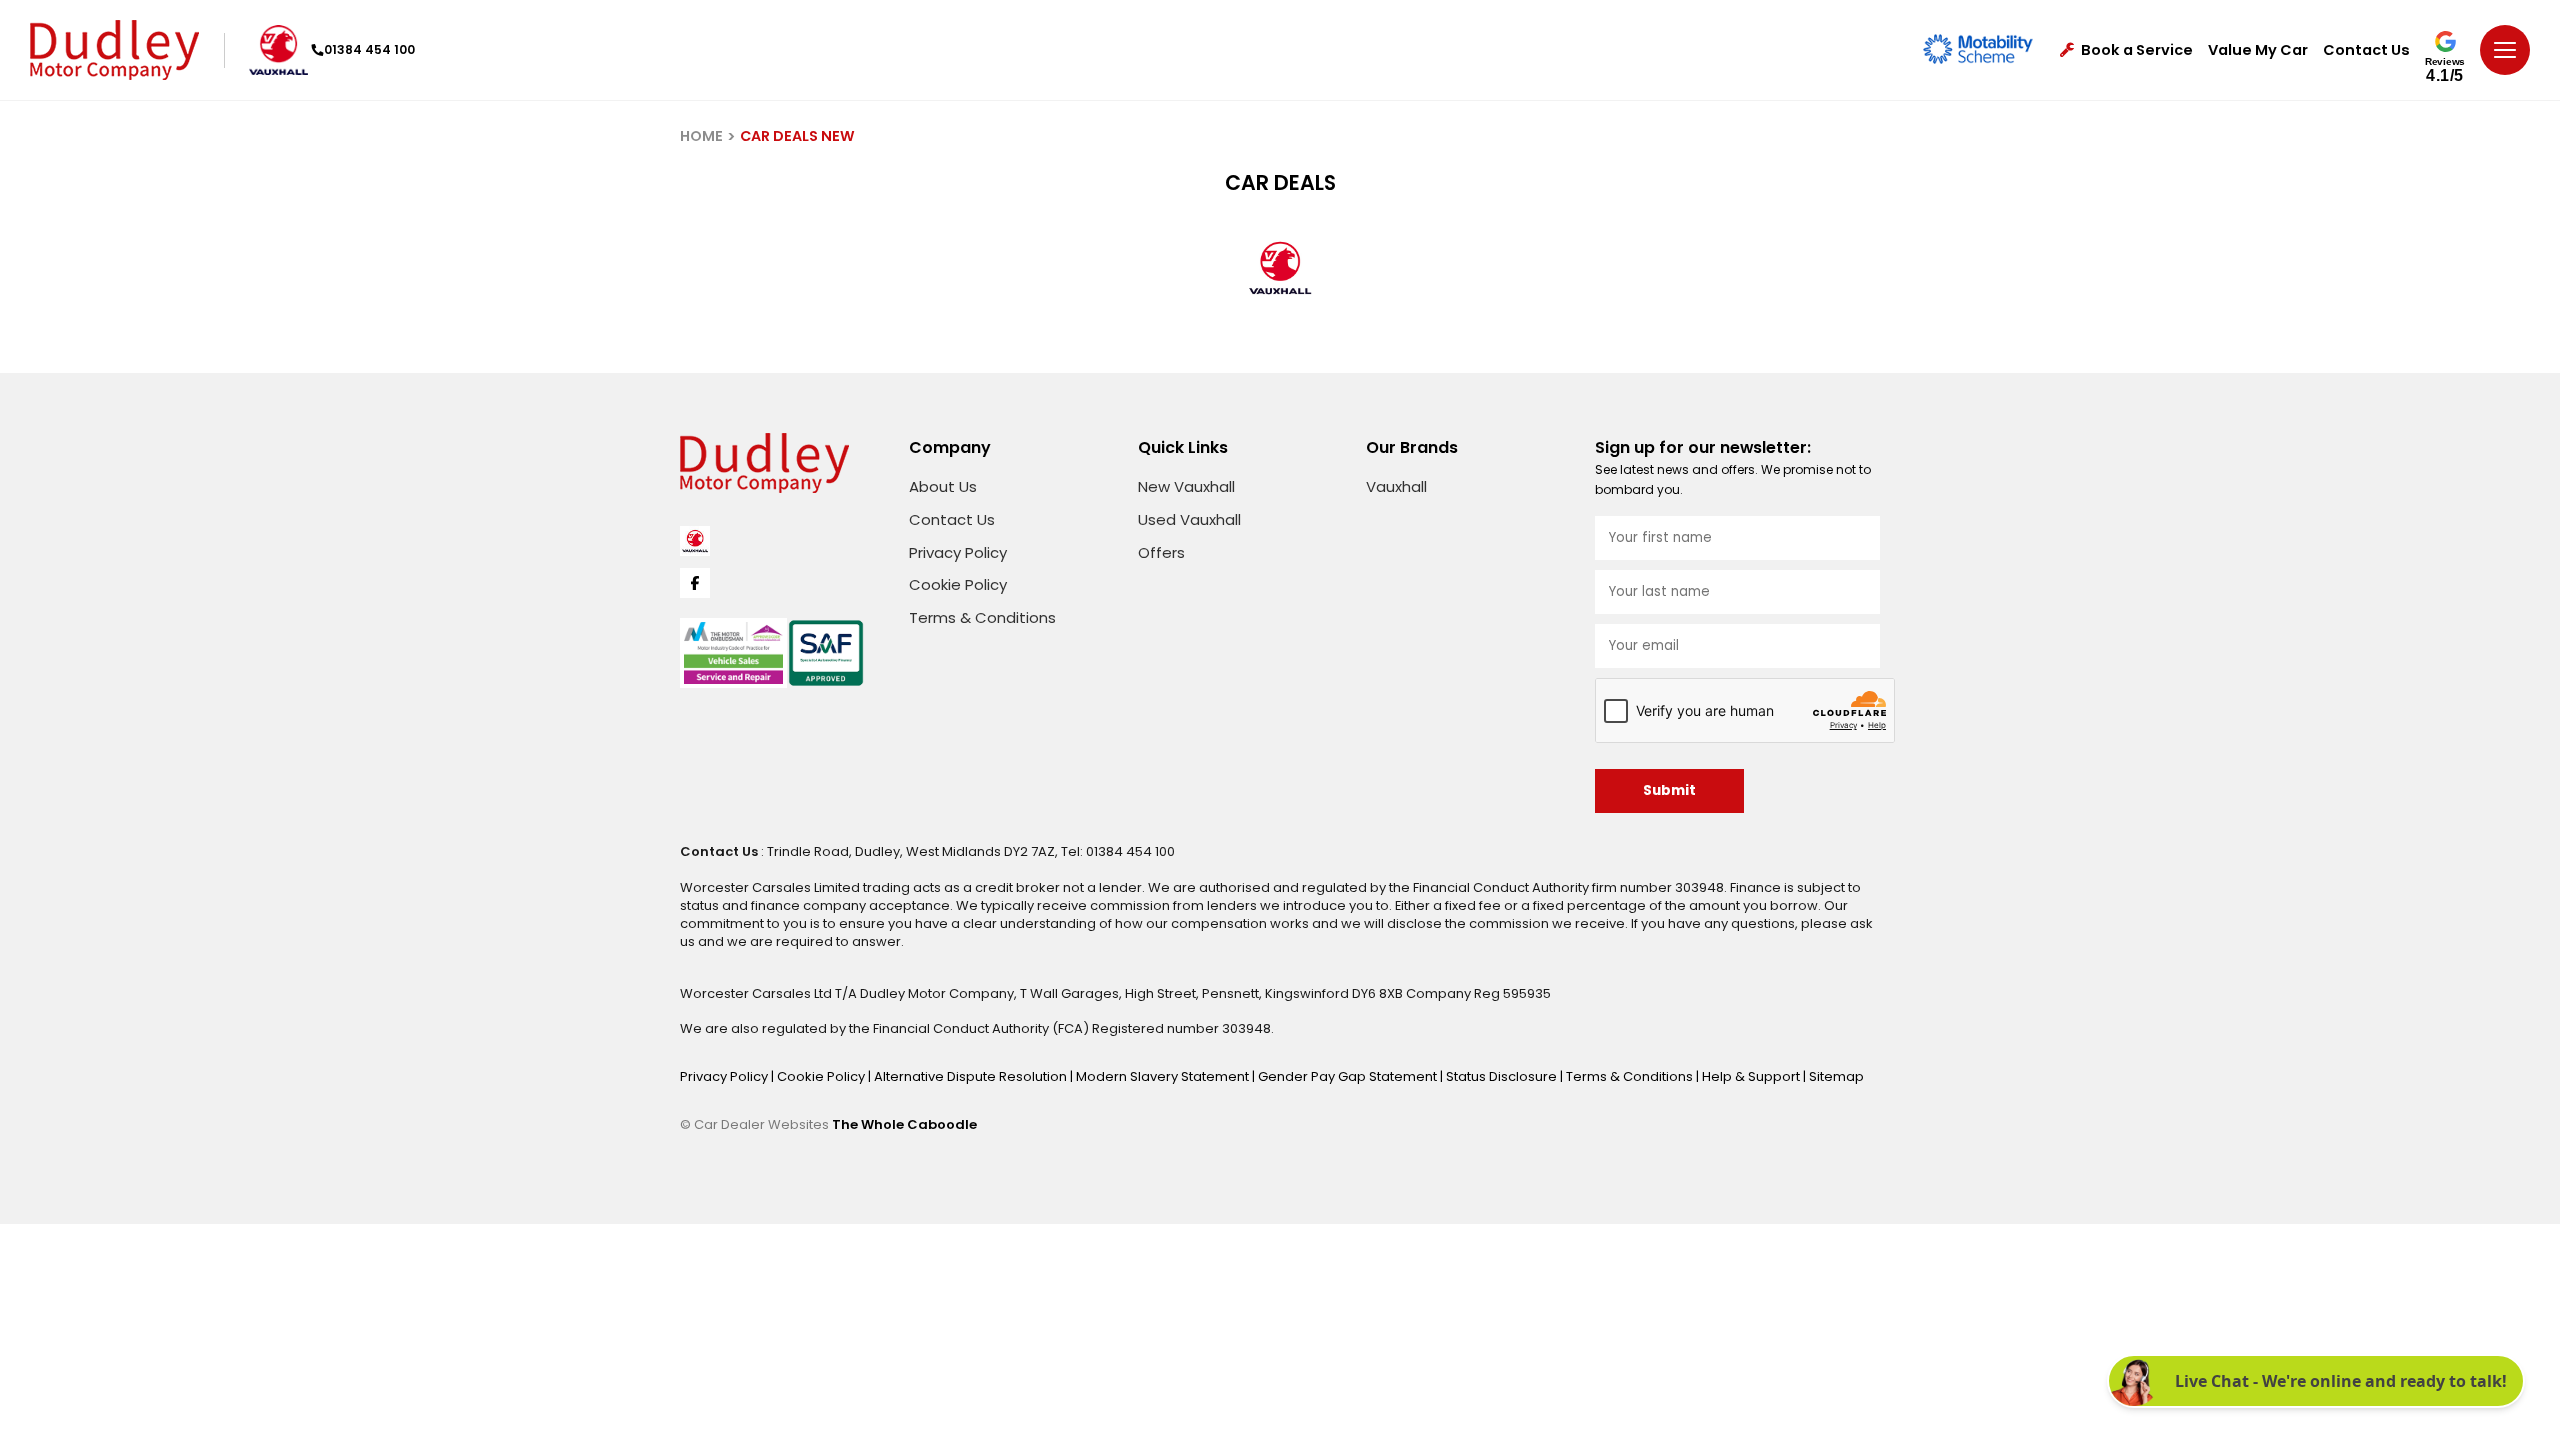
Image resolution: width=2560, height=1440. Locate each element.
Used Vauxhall (1189, 519)
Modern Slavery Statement (1164, 1076)
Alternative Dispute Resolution (972, 1076)
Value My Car (2258, 50)
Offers (1161, 552)
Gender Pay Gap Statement (1349, 1076)
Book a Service (2137, 50)
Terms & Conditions (982, 617)
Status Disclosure (1503, 1076)
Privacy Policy (958, 552)
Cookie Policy (958, 584)
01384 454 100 (369, 49)
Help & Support (1752, 1076)
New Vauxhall (1186, 486)
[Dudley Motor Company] (114, 50)
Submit (1669, 790)
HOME (701, 136)
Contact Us (2366, 50)
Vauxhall (1396, 486)
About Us (943, 486)
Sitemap (1836, 1076)
